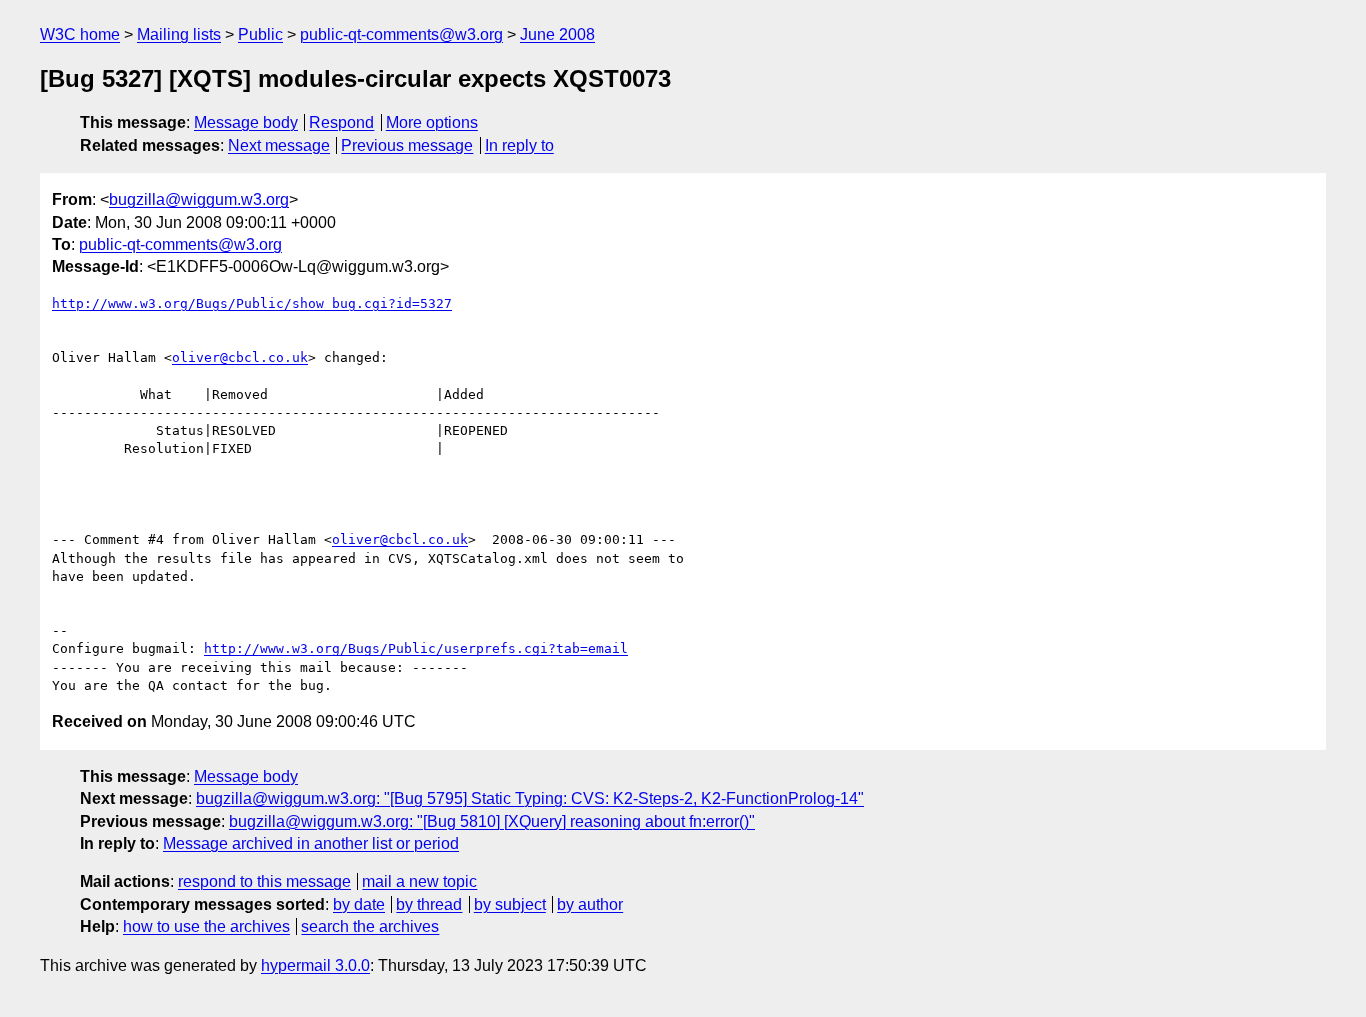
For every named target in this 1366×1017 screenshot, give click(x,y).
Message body (246, 122)
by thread (429, 904)
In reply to (519, 145)
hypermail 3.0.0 (315, 965)
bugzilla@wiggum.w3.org (199, 199)
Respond (341, 122)
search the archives (370, 926)
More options (432, 122)
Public (260, 34)
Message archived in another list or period (311, 843)
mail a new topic (419, 881)
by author (590, 904)
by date (359, 904)
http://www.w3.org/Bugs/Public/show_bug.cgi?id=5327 (252, 303)
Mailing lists (179, 34)
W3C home (80, 34)
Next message (279, 145)
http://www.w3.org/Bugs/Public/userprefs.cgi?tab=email (416, 648)
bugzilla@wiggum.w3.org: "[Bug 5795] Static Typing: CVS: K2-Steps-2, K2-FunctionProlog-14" (530, 798)
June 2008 (557, 34)
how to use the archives (206, 926)
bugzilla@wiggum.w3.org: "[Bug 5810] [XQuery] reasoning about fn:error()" (492, 821)
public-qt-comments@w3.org (401, 34)
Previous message (407, 145)
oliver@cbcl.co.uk (240, 357)
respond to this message (264, 881)
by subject (510, 904)
